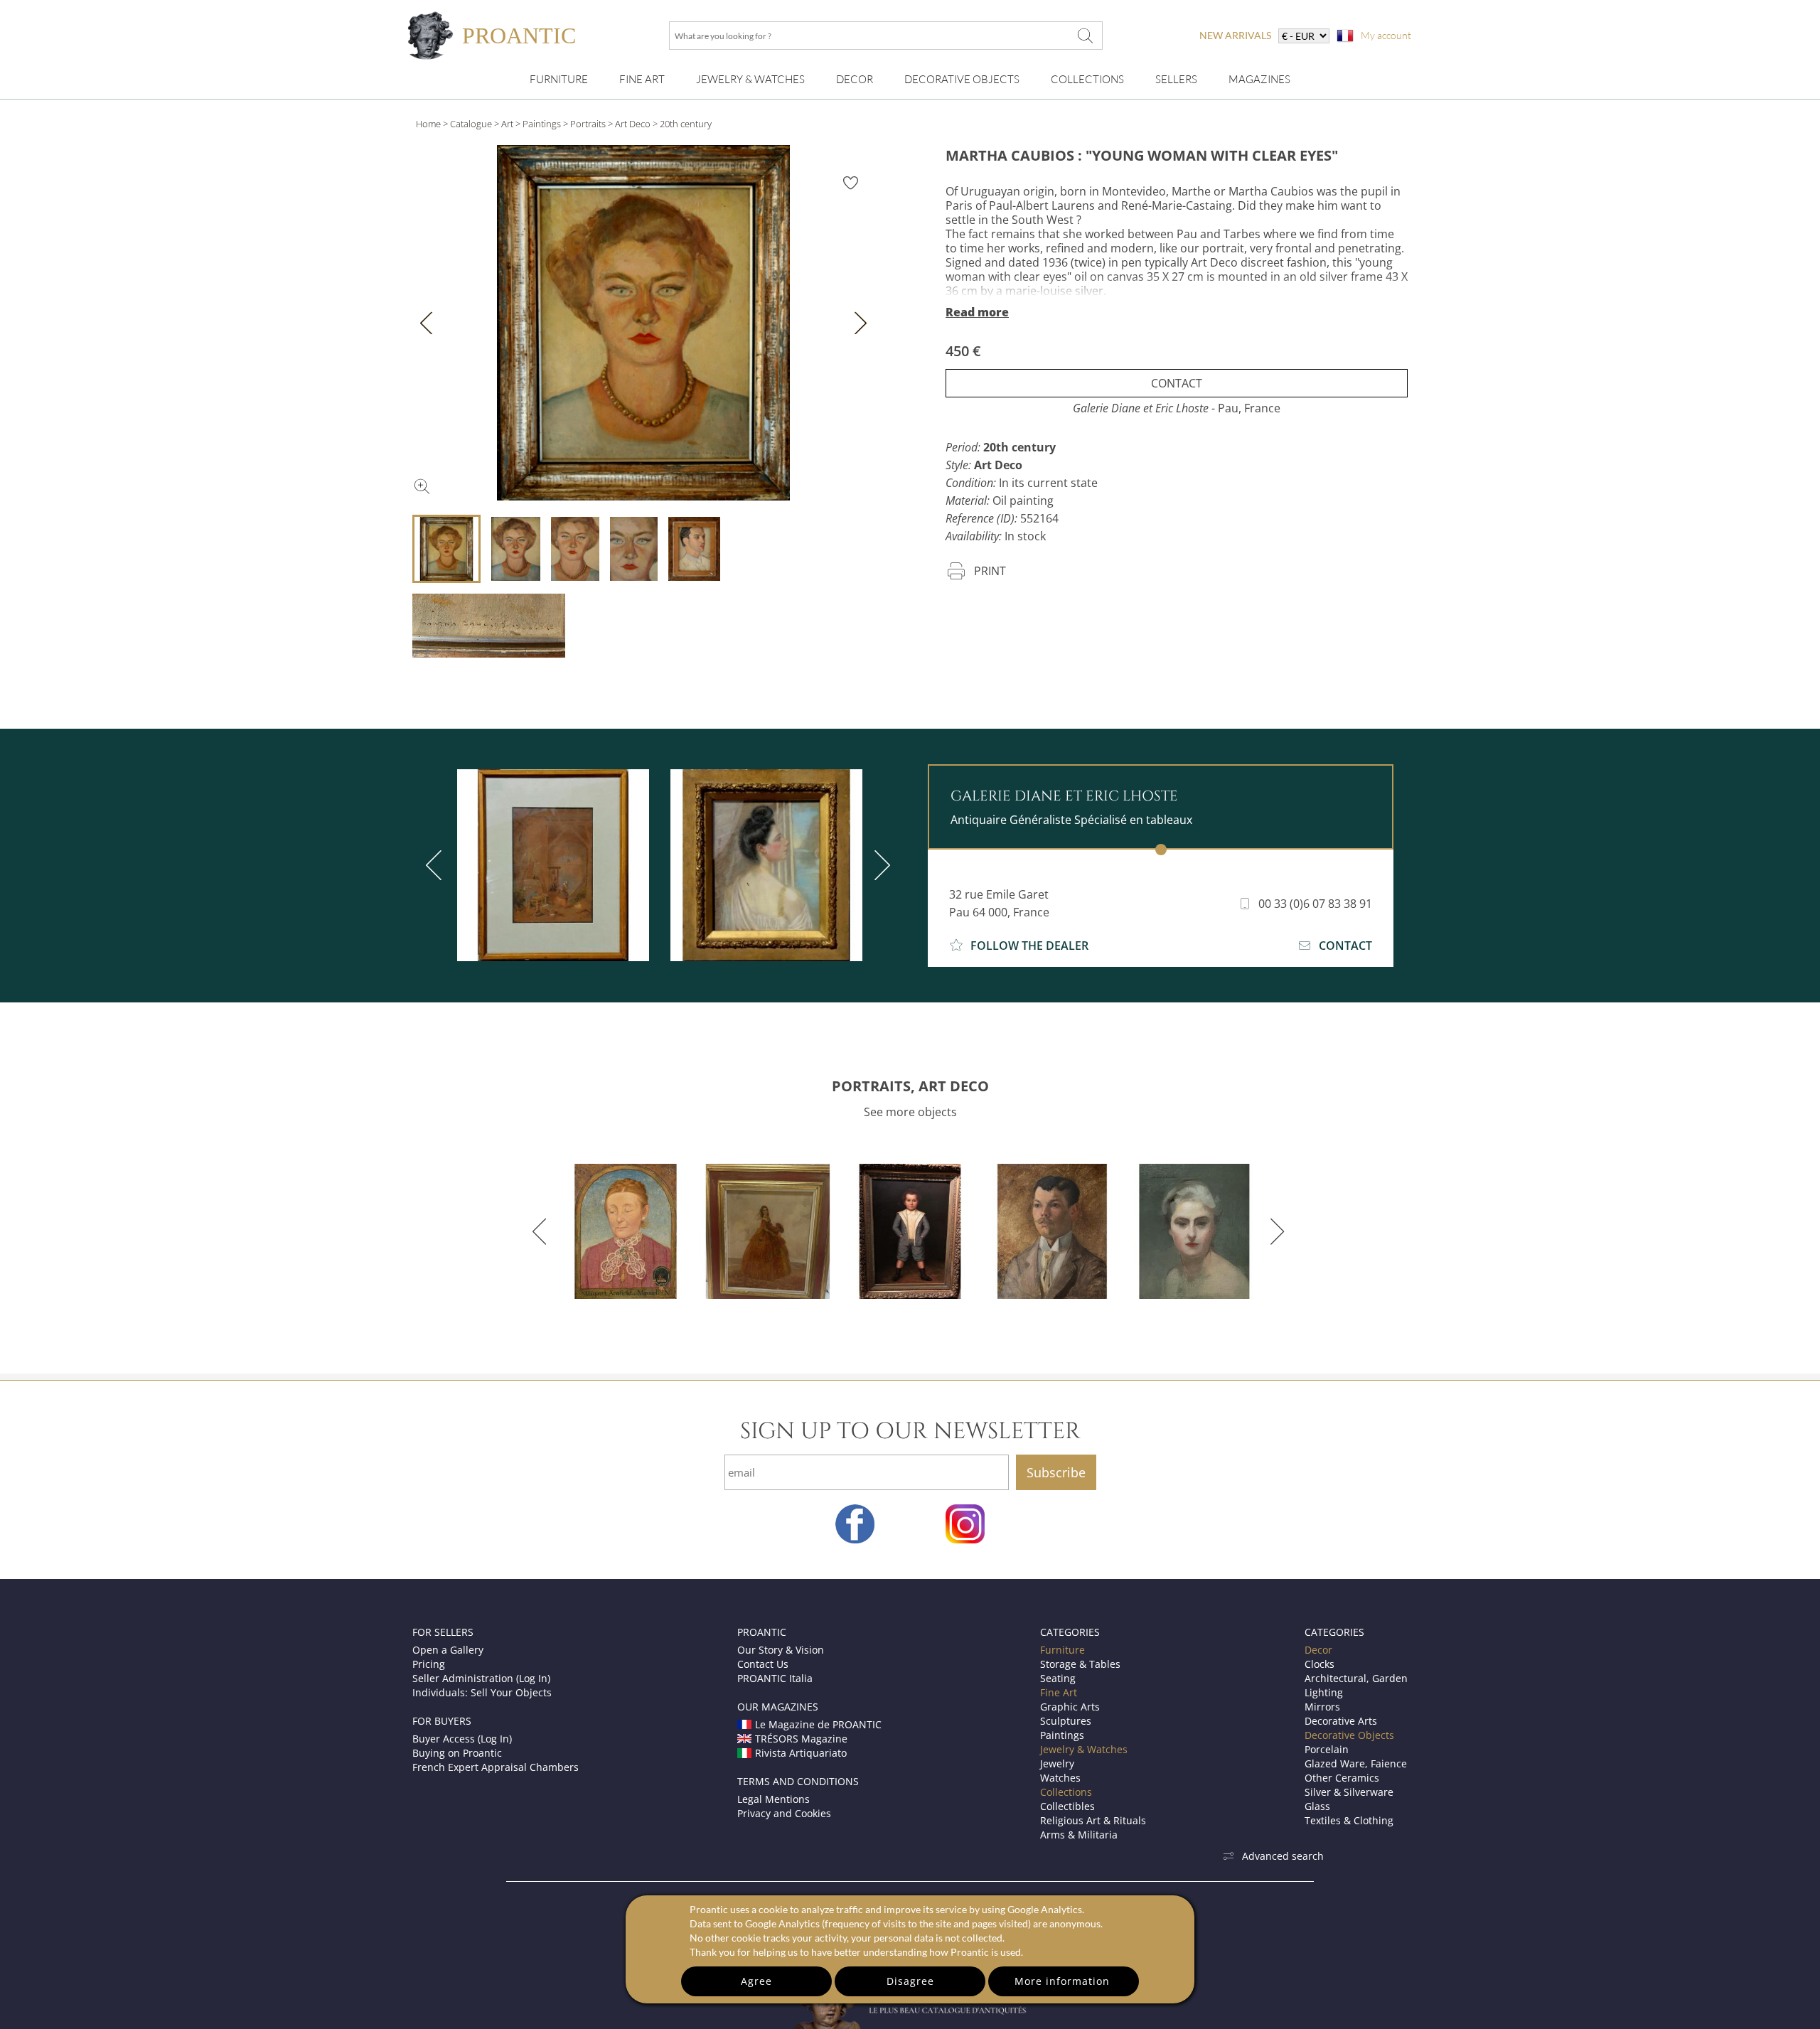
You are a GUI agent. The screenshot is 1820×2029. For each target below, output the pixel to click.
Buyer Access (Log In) (462, 1739)
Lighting (1324, 1692)
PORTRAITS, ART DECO (910, 1086)
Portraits (588, 124)
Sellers (1176, 79)
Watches (1060, 1778)
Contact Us (763, 1664)
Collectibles (1067, 1806)
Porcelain (1327, 1749)
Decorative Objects (962, 79)
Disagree (910, 1981)
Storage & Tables (1080, 1664)
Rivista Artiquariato (801, 1753)
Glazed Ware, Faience (1356, 1763)
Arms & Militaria (1079, 1835)
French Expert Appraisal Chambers (496, 1767)
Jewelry (1057, 1763)
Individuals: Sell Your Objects (482, 1692)
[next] (879, 865)
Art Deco (633, 124)
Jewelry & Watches (750, 79)
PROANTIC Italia (775, 1678)
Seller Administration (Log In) (481, 1678)
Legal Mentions (773, 1799)
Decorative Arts (1341, 1721)
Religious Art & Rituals (1093, 1820)
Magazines (1259, 79)
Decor (855, 79)
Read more (977, 312)
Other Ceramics (1342, 1778)
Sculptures (1066, 1721)
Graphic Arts (1070, 1707)
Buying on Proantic (457, 1753)
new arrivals (1235, 35)
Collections (1087, 79)
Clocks (1319, 1664)
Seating (1058, 1678)
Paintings (542, 124)
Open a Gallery (448, 1650)
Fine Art (642, 79)
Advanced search (1283, 1856)
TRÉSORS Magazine (801, 1739)
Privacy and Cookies (784, 1813)
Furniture (559, 79)
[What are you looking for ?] (1085, 36)
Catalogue (471, 124)
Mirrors (1322, 1707)
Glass (1317, 1806)
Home (428, 124)
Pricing (429, 1664)
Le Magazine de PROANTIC (818, 1724)
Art (507, 124)
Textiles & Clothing (1349, 1820)
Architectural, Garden (1356, 1678)
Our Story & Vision (781, 1650)
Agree (756, 1981)
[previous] (437, 865)
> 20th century (682, 124)
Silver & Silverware (1349, 1792)
